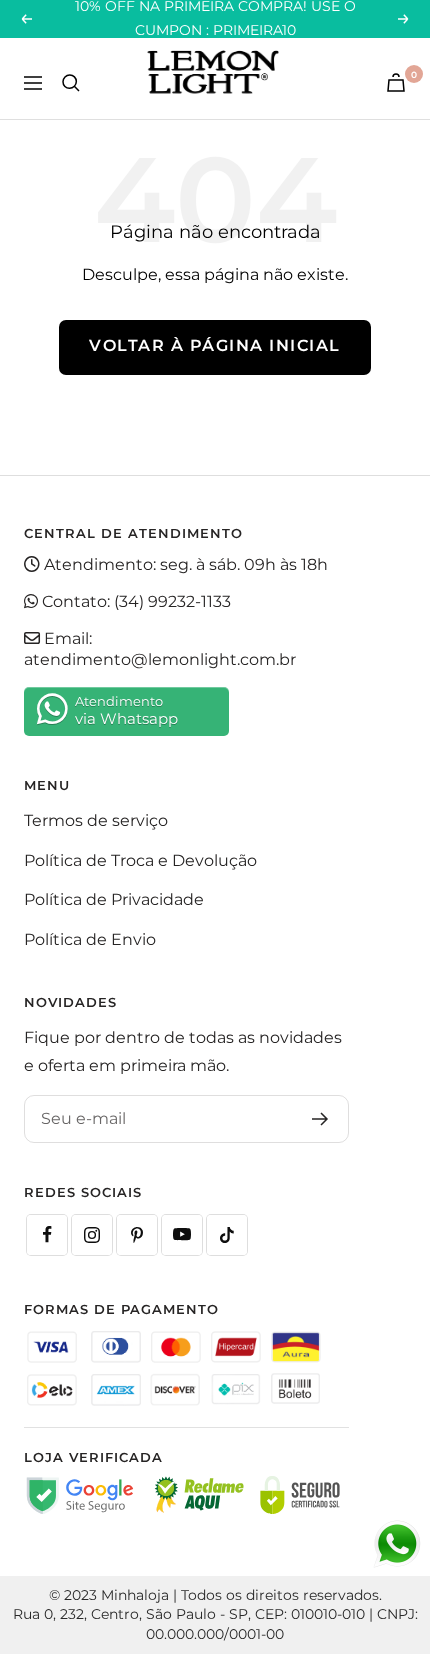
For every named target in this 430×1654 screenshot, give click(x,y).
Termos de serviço (96, 820)
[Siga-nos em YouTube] (182, 1235)
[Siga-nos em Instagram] (92, 1235)
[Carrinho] (396, 82)
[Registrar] (320, 1119)
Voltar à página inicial (215, 345)
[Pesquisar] (71, 83)
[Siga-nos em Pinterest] (137, 1235)
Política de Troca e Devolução (140, 860)
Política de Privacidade (114, 899)
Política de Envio (90, 939)
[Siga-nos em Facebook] (47, 1235)
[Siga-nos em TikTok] (227, 1235)
